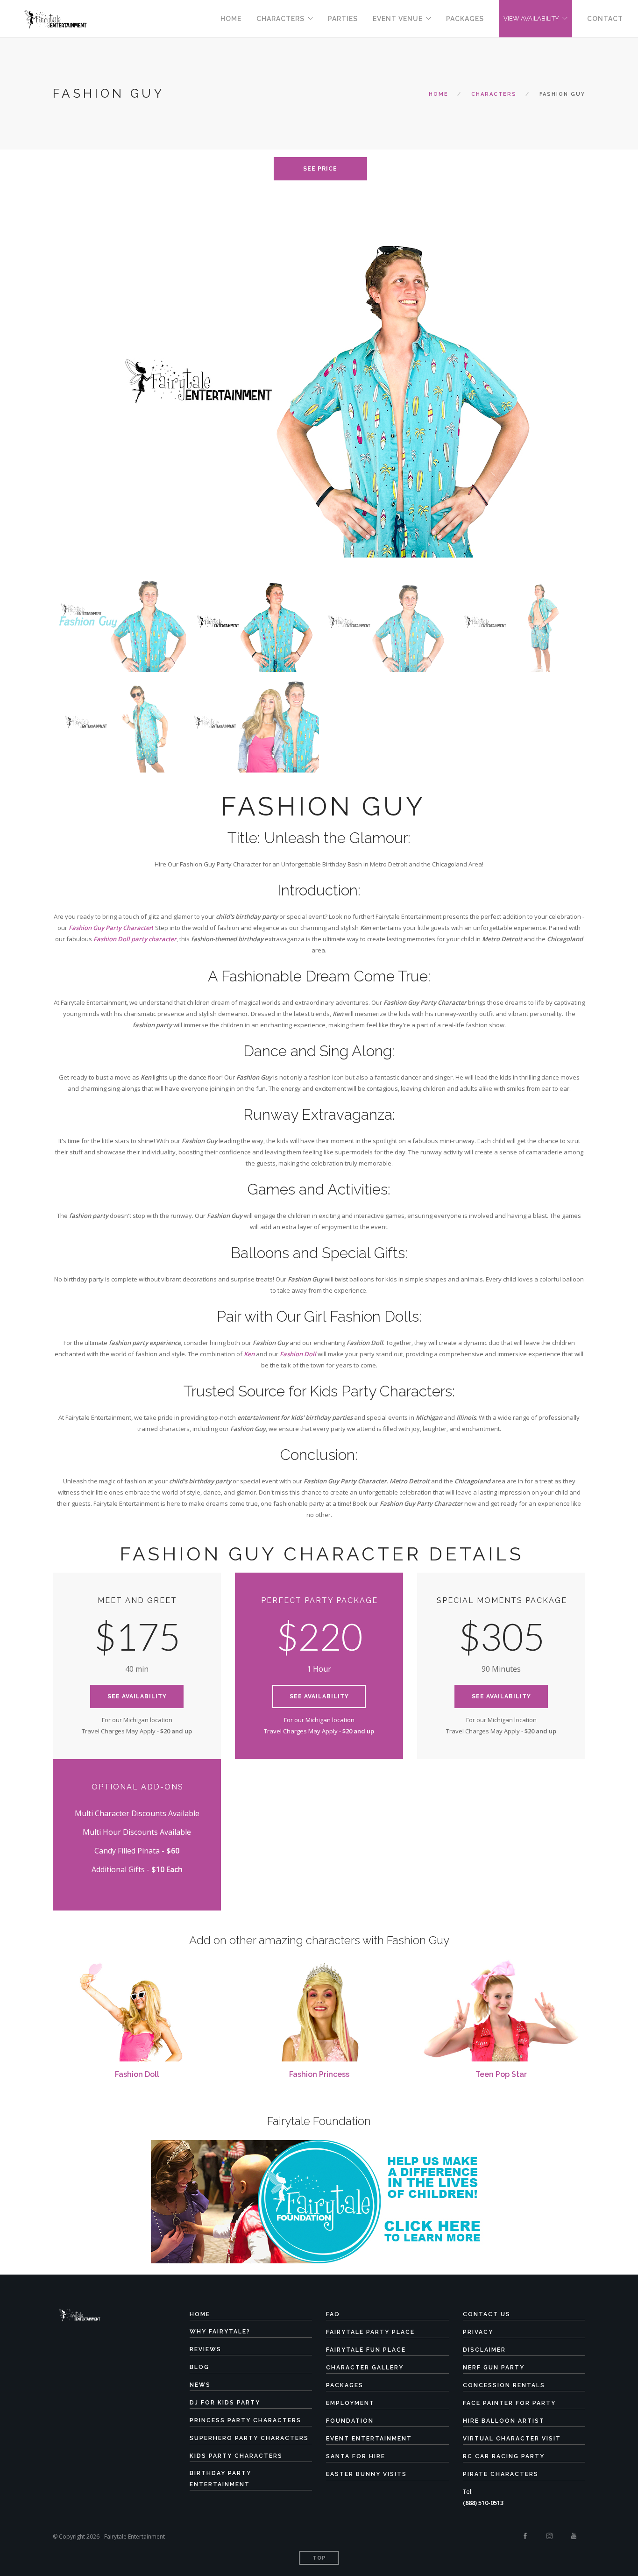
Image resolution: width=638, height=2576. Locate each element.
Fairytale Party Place (370, 2332)
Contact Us (487, 2314)
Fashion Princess (319, 2074)
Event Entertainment (369, 2439)
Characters (280, 19)
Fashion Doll (137, 2074)
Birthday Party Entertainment (220, 2479)
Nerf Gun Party (494, 2368)
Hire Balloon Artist (504, 2421)
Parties (343, 19)
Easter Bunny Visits (366, 2474)
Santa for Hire (356, 2456)
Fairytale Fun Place (366, 2350)
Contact (605, 19)
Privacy (478, 2332)
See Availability (137, 1696)
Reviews (206, 2349)
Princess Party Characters (245, 2420)
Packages (465, 19)
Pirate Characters (501, 2474)
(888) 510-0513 (483, 2503)
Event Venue (398, 19)
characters (494, 94)
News (200, 2385)
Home (231, 19)
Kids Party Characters (236, 2456)
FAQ (333, 2314)
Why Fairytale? (220, 2332)
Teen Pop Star (501, 2074)
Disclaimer (484, 2350)
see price (320, 169)
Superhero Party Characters (249, 2438)
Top (319, 2558)
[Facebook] (525, 2536)
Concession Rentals (504, 2385)
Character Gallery (365, 2368)
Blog (199, 2367)
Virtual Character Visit (512, 2439)
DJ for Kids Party (225, 2403)
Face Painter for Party (509, 2403)
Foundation (350, 2421)
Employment (350, 2403)
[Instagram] (549, 2536)
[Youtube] (574, 2536)
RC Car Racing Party (504, 2456)
